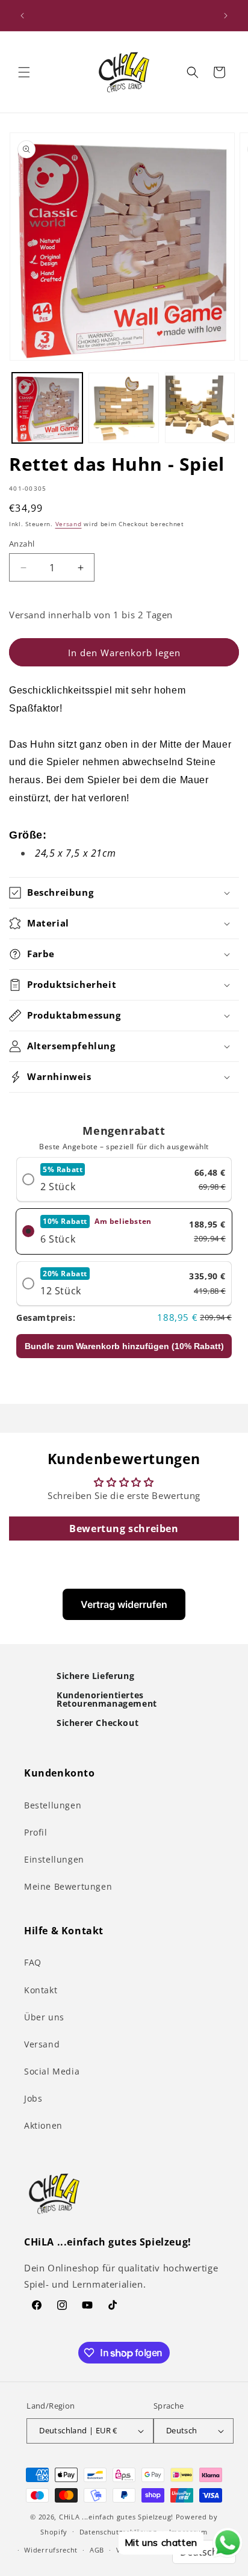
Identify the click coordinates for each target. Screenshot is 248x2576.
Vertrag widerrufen (124, 1604)
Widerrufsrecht (51, 2550)
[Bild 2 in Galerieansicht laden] (124, 408)
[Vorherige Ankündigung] (22, 16)
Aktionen (43, 2125)
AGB (97, 2550)
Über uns (44, 2017)
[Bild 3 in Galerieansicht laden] (200, 408)
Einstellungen (54, 1859)
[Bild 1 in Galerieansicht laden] (47, 408)
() (124, 1346)
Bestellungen (53, 1805)
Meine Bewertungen (68, 1886)
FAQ (33, 1962)
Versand (69, 524)
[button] (24, 72)
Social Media (52, 2071)
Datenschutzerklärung (118, 2532)
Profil (36, 1832)
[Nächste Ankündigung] (226, 16)
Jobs (33, 2098)
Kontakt (41, 1990)
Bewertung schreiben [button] (124, 1529)
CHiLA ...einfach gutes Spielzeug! (116, 2517)
